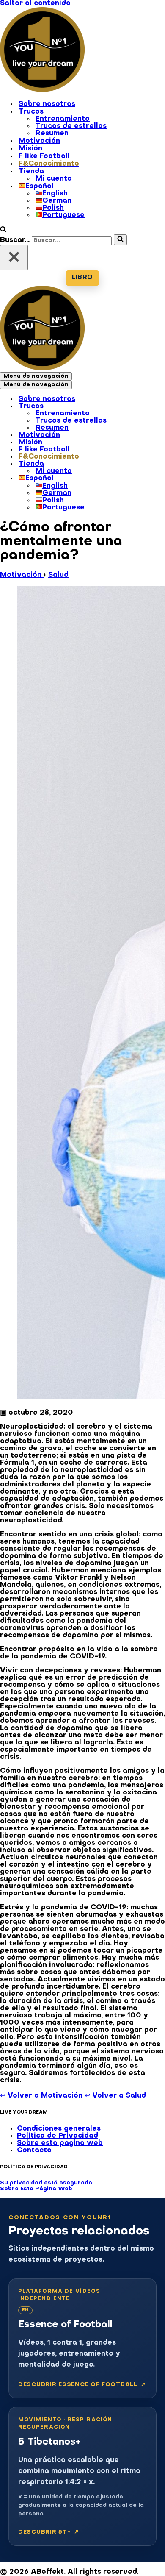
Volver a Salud (115, 2096)
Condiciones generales (59, 2129)
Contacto (34, 2150)
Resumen (52, 134)
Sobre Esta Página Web (36, 2189)
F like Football (44, 156)
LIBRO (82, 278)
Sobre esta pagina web (60, 2143)
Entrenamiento (63, 119)
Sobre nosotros (47, 104)
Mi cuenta (54, 179)
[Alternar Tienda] (148, 465)
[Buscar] (3, 231)
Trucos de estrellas (71, 126)
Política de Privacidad (58, 2136)
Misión (30, 149)
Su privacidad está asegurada (46, 2183)
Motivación (39, 141)
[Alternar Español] (148, 479)
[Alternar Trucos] (148, 407)
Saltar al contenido (35, 3)
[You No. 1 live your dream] (42, 90)
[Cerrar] (14, 258)
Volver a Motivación (42, 2096)
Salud (58, 575)
